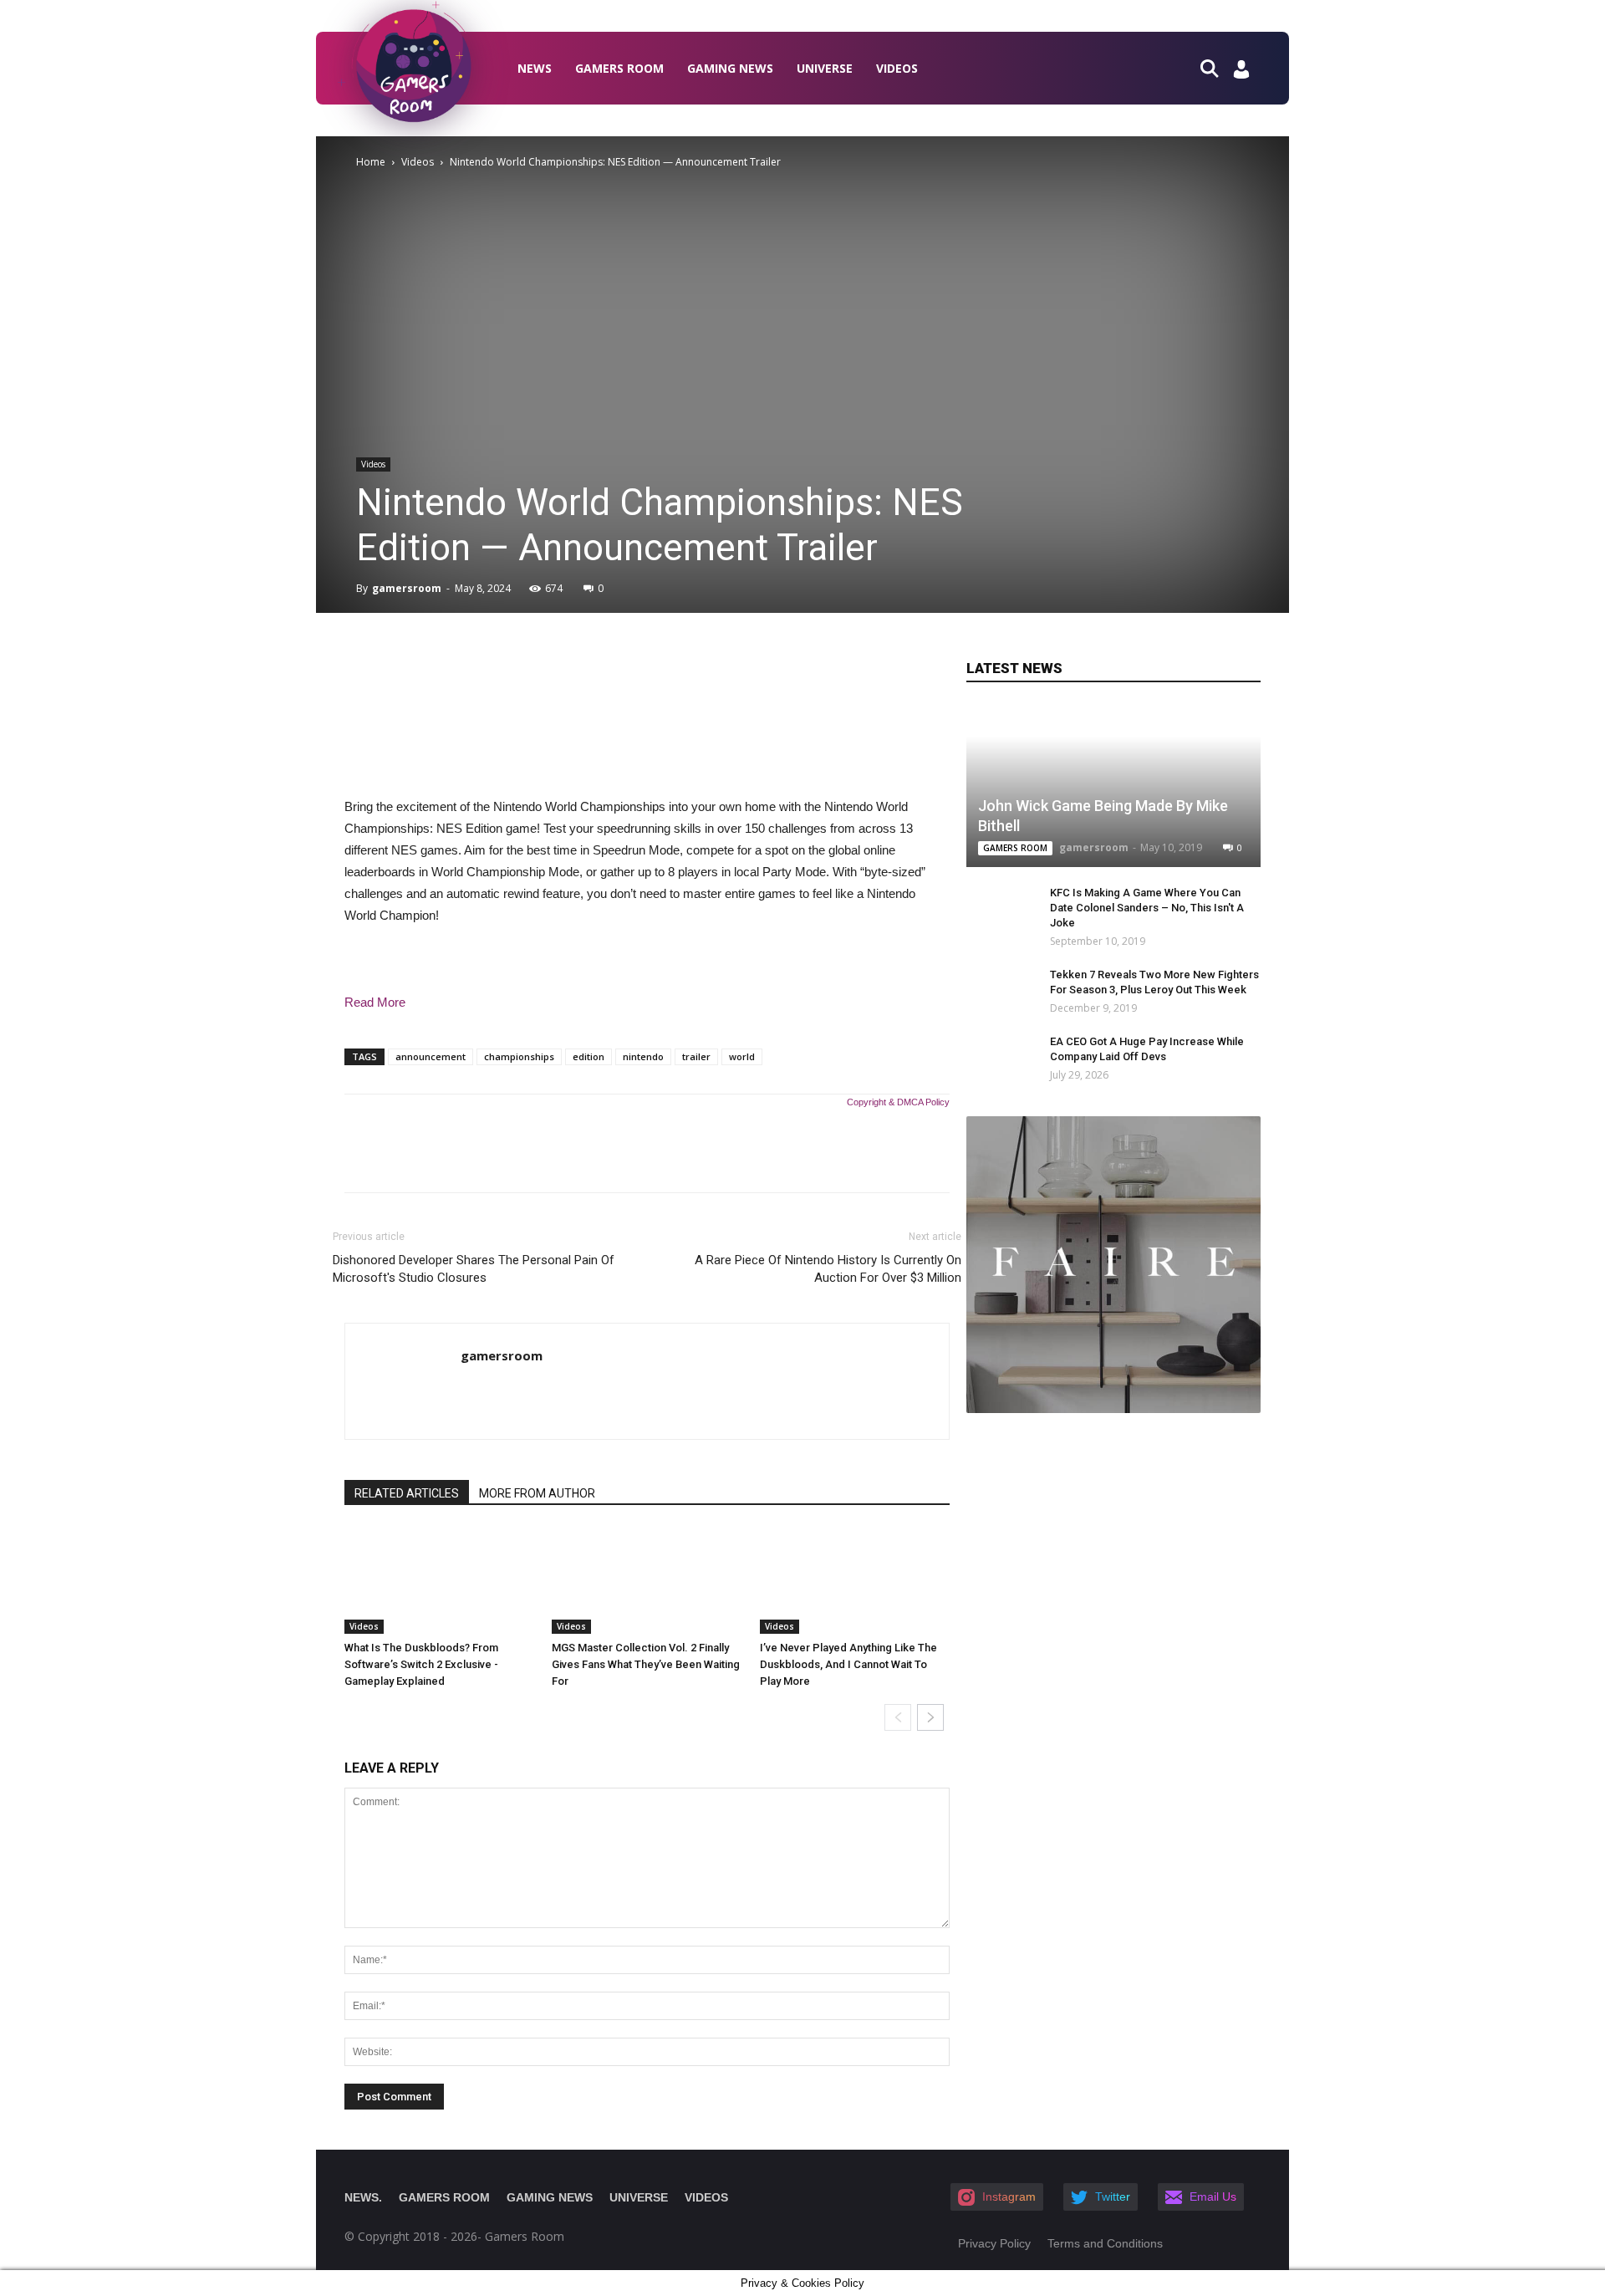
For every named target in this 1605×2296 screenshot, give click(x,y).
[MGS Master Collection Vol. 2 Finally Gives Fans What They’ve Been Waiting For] (647, 1581)
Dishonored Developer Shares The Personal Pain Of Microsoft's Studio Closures (474, 1269)
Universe (825, 68)
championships (519, 1056)
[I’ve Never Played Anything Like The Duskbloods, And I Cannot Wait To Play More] (855, 1581)
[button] (1216, 67)
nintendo (643, 1056)
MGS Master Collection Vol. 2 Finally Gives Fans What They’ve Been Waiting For (646, 1664)
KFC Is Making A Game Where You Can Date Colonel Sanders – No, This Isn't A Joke (1147, 908)
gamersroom (407, 588)
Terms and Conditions (1105, 2243)
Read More (375, 1002)
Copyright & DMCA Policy (898, 1102)
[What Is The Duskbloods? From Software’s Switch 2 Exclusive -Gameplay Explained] (439, 1581)
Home (371, 162)
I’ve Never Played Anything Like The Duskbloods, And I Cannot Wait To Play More (848, 1664)
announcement (431, 1056)
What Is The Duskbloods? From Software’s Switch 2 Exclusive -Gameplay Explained (421, 1664)
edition (588, 1056)
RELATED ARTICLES (407, 1493)
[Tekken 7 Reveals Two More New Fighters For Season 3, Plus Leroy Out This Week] (1000, 991)
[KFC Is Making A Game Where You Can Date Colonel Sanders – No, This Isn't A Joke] (1000, 909)
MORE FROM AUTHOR (537, 1493)
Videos (897, 68)
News (535, 68)
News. (363, 2197)
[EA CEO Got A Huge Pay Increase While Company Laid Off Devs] (991, 1058)
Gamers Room (619, 68)
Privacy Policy (994, 2243)
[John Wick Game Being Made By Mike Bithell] (1113, 786)
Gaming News (730, 68)
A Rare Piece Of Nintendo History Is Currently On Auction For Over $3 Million (828, 1269)
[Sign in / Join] (1241, 74)
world (742, 1056)
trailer (696, 1056)
